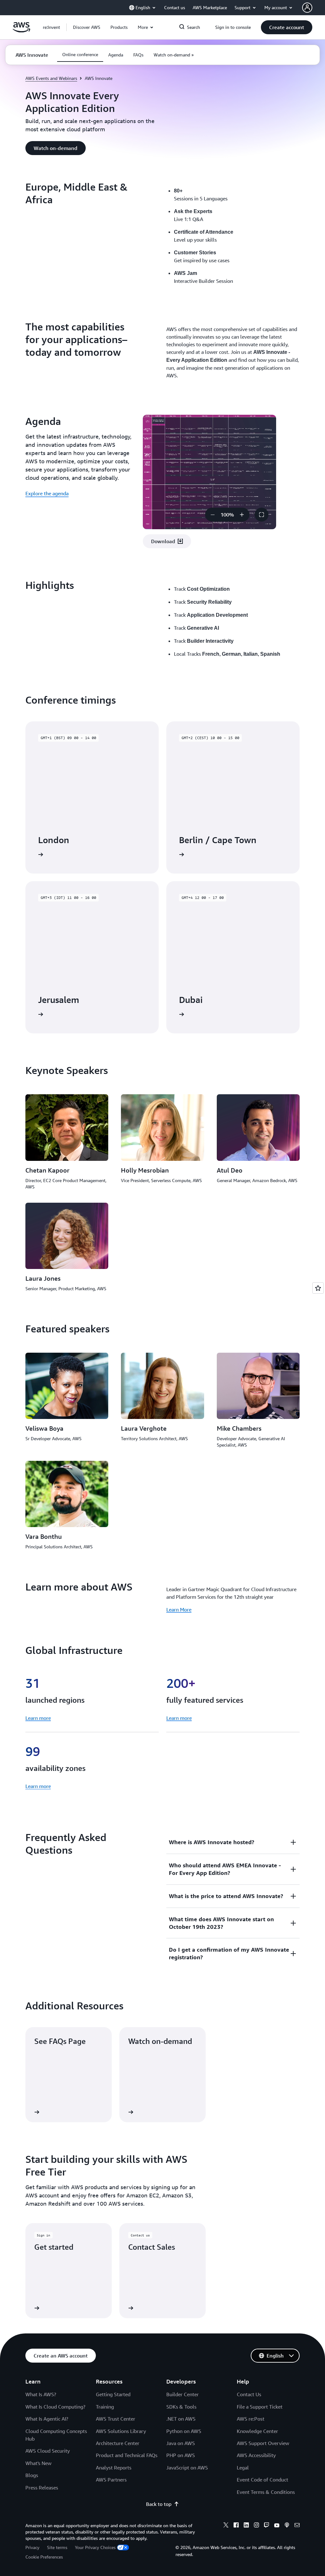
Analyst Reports (114, 2468)
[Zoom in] (242, 515)
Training (105, 2407)
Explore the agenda (47, 493)
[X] (226, 2526)
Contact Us (249, 2394)
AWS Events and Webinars (51, 78)
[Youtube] (277, 2526)
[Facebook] (236, 2526)
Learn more (38, 1718)
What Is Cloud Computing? (55, 2407)
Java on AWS (181, 2443)
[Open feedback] (318, 1288)
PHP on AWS (181, 2455)
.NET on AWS (181, 2419)
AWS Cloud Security (48, 2451)
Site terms (57, 2547)
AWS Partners (111, 2480)
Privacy (32, 2547)
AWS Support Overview (263, 2443)
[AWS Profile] (307, 8)
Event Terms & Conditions (266, 2492)
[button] (87, 27)
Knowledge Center (257, 2431)
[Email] (297, 2526)
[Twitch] (267, 2526)
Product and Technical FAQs (127, 2455)
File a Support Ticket (260, 2407)
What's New (38, 2463)
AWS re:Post (251, 2419)
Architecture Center (118, 2443)
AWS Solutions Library (121, 2431)
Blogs (32, 2475)
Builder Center (182, 2394)
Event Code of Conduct (262, 2480)
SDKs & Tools (181, 2407)
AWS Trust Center (116, 2419)
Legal (243, 2468)
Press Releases (42, 2488)
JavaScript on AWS (187, 2468)
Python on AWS (184, 2431)
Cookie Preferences (44, 2557)
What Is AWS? (41, 2394)
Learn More (179, 1610)
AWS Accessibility (256, 2455)
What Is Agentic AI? (47, 2419)
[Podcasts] (287, 2526)
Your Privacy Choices (95, 2547)
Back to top (159, 2504)
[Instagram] (256, 2526)
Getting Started (113, 2394)
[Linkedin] (246, 2526)
